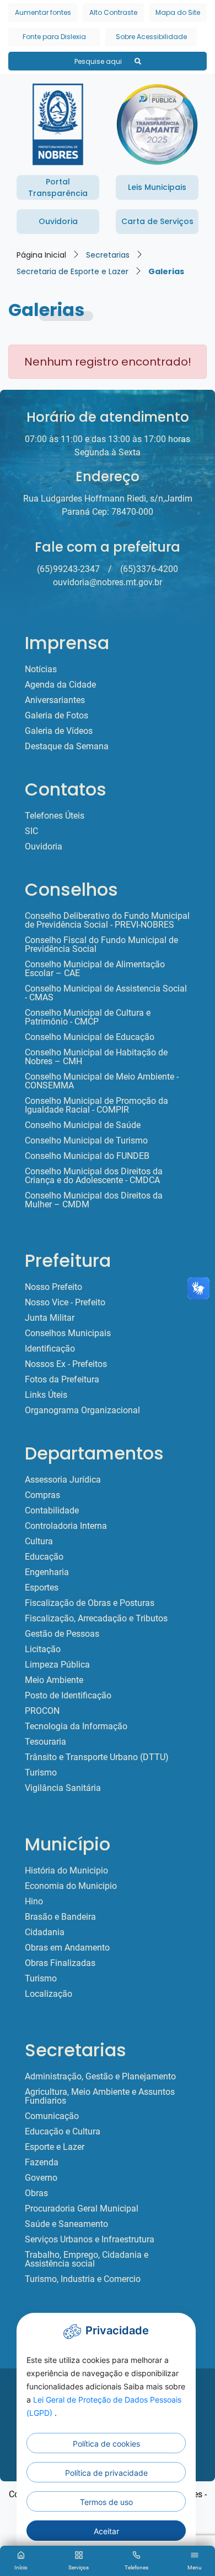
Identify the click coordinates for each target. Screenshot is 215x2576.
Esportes (42, 1588)
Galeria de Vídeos (59, 731)
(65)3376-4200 (149, 569)
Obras (36, 2193)
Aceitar (106, 2531)
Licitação (43, 1649)
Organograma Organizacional (82, 1410)
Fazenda (42, 2163)
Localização (49, 1994)
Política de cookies (106, 2444)
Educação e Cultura (63, 2132)
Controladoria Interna (66, 1526)
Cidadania (45, 1932)
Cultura (39, 1542)
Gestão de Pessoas (62, 1634)
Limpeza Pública (57, 1665)
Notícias (41, 669)
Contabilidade (52, 1511)
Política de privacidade (106, 2473)
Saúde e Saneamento (66, 2224)
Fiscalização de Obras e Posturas (90, 1603)
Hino (34, 1902)
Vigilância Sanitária (63, 1788)
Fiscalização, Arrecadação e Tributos (96, 1619)
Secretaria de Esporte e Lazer (72, 271)
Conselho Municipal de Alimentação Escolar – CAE (95, 969)
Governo (41, 2178)
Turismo (41, 1773)
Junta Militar (50, 1318)
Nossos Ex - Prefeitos (66, 1364)
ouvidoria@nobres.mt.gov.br (108, 582)
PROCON (42, 1711)
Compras (42, 1495)
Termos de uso (106, 2502)
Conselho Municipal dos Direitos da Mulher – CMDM (94, 1200)
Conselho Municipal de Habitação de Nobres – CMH (96, 1057)
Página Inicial (41, 255)
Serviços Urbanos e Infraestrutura (90, 2240)
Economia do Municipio (71, 1886)
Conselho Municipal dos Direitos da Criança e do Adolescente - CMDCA (94, 1176)
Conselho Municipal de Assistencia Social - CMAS (106, 993)
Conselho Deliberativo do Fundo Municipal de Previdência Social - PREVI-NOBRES (107, 921)
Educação (44, 1557)
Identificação (50, 1349)
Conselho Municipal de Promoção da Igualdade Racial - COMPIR (96, 1105)
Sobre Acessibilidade (151, 37)
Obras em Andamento (67, 1948)
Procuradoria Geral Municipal (82, 2209)
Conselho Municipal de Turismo (86, 1141)
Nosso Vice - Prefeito (65, 1303)
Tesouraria (45, 1742)
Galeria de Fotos (57, 716)
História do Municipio (66, 1871)
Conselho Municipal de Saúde (83, 1125)
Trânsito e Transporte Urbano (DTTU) (97, 1757)
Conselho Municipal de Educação (90, 1037)
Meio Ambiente (54, 1680)
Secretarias (108, 255)
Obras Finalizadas (60, 1963)
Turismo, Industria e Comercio (83, 2279)
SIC (31, 831)
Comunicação (52, 2116)
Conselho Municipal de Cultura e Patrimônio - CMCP (88, 1017)
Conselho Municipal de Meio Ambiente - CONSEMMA (102, 1081)
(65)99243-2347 (68, 569)
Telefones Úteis (55, 816)
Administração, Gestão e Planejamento (100, 2077)
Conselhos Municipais (68, 1333)
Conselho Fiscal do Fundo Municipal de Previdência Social (101, 945)
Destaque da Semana (67, 747)
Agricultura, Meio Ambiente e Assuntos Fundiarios (100, 2096)
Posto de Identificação (68, 1696)
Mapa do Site (178, 12)
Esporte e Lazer (55, 2147)
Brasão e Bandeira (60, 1917)
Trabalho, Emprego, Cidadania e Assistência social (87, 2259)
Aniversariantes (55, 700)
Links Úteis (46, 1395)
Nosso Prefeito (53, 1287)
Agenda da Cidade (60, 685)
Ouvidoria (44, 847)
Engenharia (47, 1572)
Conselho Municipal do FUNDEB (87, 1156)
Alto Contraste (113, 12)
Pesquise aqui (99, 61)
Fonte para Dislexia (54, 37)
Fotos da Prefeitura (62, 1380)
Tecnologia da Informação (76, 1727)
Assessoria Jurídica (63, 1480)
